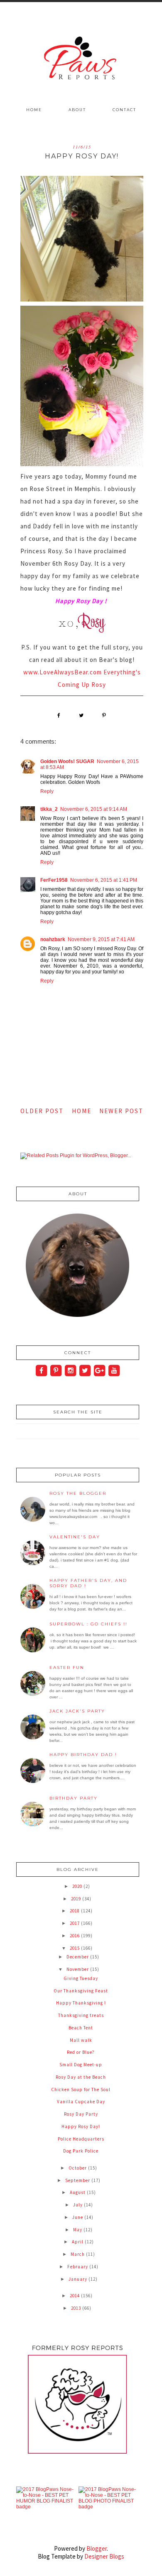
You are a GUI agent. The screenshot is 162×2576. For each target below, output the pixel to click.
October (78, 2168)
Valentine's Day (75, 1537)
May (78, 2230)
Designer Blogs (104, 2556)
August (78, 2192)
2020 (78, 1886)
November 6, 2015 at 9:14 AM (94, 809)
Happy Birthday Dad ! (83, 1755)
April (78, 2242)
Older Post (42, 1111)
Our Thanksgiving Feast (81, 1991)
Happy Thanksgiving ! (81, 2003)
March (78, 2254)
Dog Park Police (81, 2151)
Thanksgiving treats (81, 2015)
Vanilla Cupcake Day (81, 2102)
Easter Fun (67, 1667)
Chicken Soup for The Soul (81, 2090)
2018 (75, 1911)
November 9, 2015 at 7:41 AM (101, 939)
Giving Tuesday (81, 1978)
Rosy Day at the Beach (81, 2077)
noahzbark (53, 939)
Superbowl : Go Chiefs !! (88, 1624)
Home (34, 110)
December (78, 1957)
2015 (75, 1948)
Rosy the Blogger (78, 1493)
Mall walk (81, 2040)
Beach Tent (81, 2028)
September (78, 2180)
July (79, 2205)
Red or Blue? (81, 2052)
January (79, 2279)
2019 (77, 1899)
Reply (47, 791)
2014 (75, 2296)
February (78, 2267)
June (78, 2217)
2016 (75, 1936)
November (78, 1969)
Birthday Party (74, 1798)
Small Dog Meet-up (81, 2065)
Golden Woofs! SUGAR (67, 761)
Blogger (97, 2548)
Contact (124, 110)
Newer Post (121, 1111)
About (77, 110)
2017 (75, 1923)
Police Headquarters (81, 2139)
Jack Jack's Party (77, 1711)
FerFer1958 (54, 880)
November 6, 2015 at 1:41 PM (104, 880)
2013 (77, 2308)
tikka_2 (49, 809)
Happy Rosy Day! (81, 2126)
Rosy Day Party (81, 2114)
